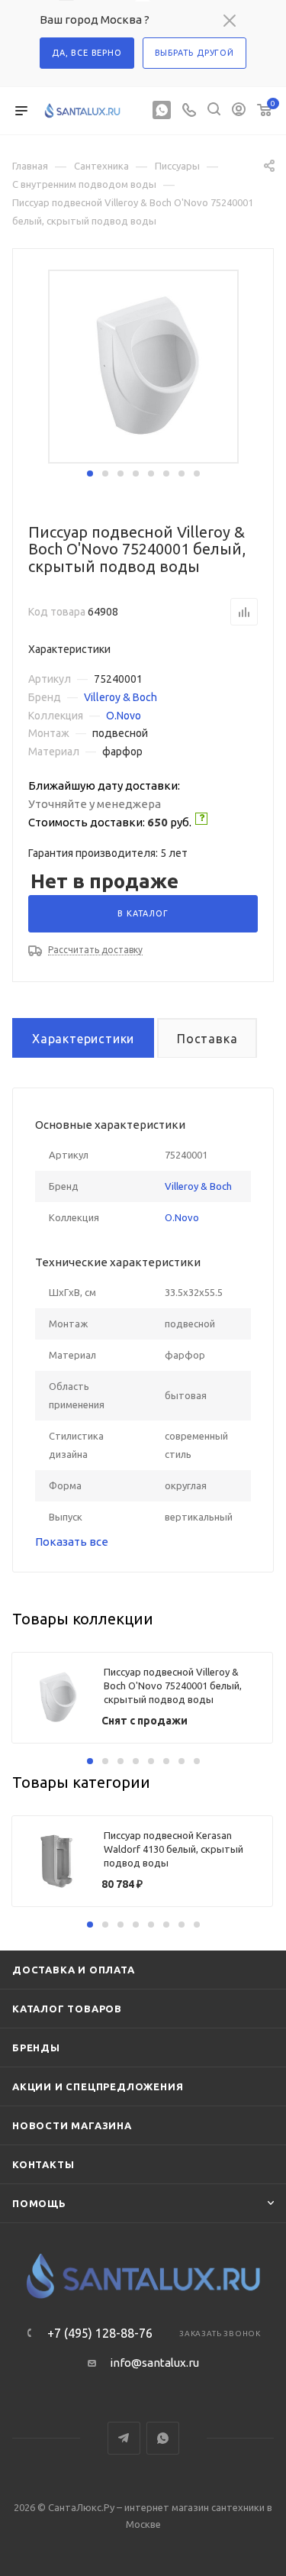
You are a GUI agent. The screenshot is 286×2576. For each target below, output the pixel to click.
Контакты (43, 2164)
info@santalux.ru (154, 2363)
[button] (90, 474)
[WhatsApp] (162, 111)
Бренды (36, 2048)
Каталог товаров (67, 2009)
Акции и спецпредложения (98, 2086)
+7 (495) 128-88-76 (100, 2333)
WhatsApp (163, 2438)
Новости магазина (72, 2125)
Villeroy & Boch (121, 697)
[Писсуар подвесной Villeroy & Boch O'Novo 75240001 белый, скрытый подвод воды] (145, 366)
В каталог (143, 913)
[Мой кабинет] (239, 111)
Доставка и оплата (74, 1970)
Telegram (124, 2438)
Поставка (207, 1039)
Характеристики (83, 1039)
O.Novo (124, 716)
